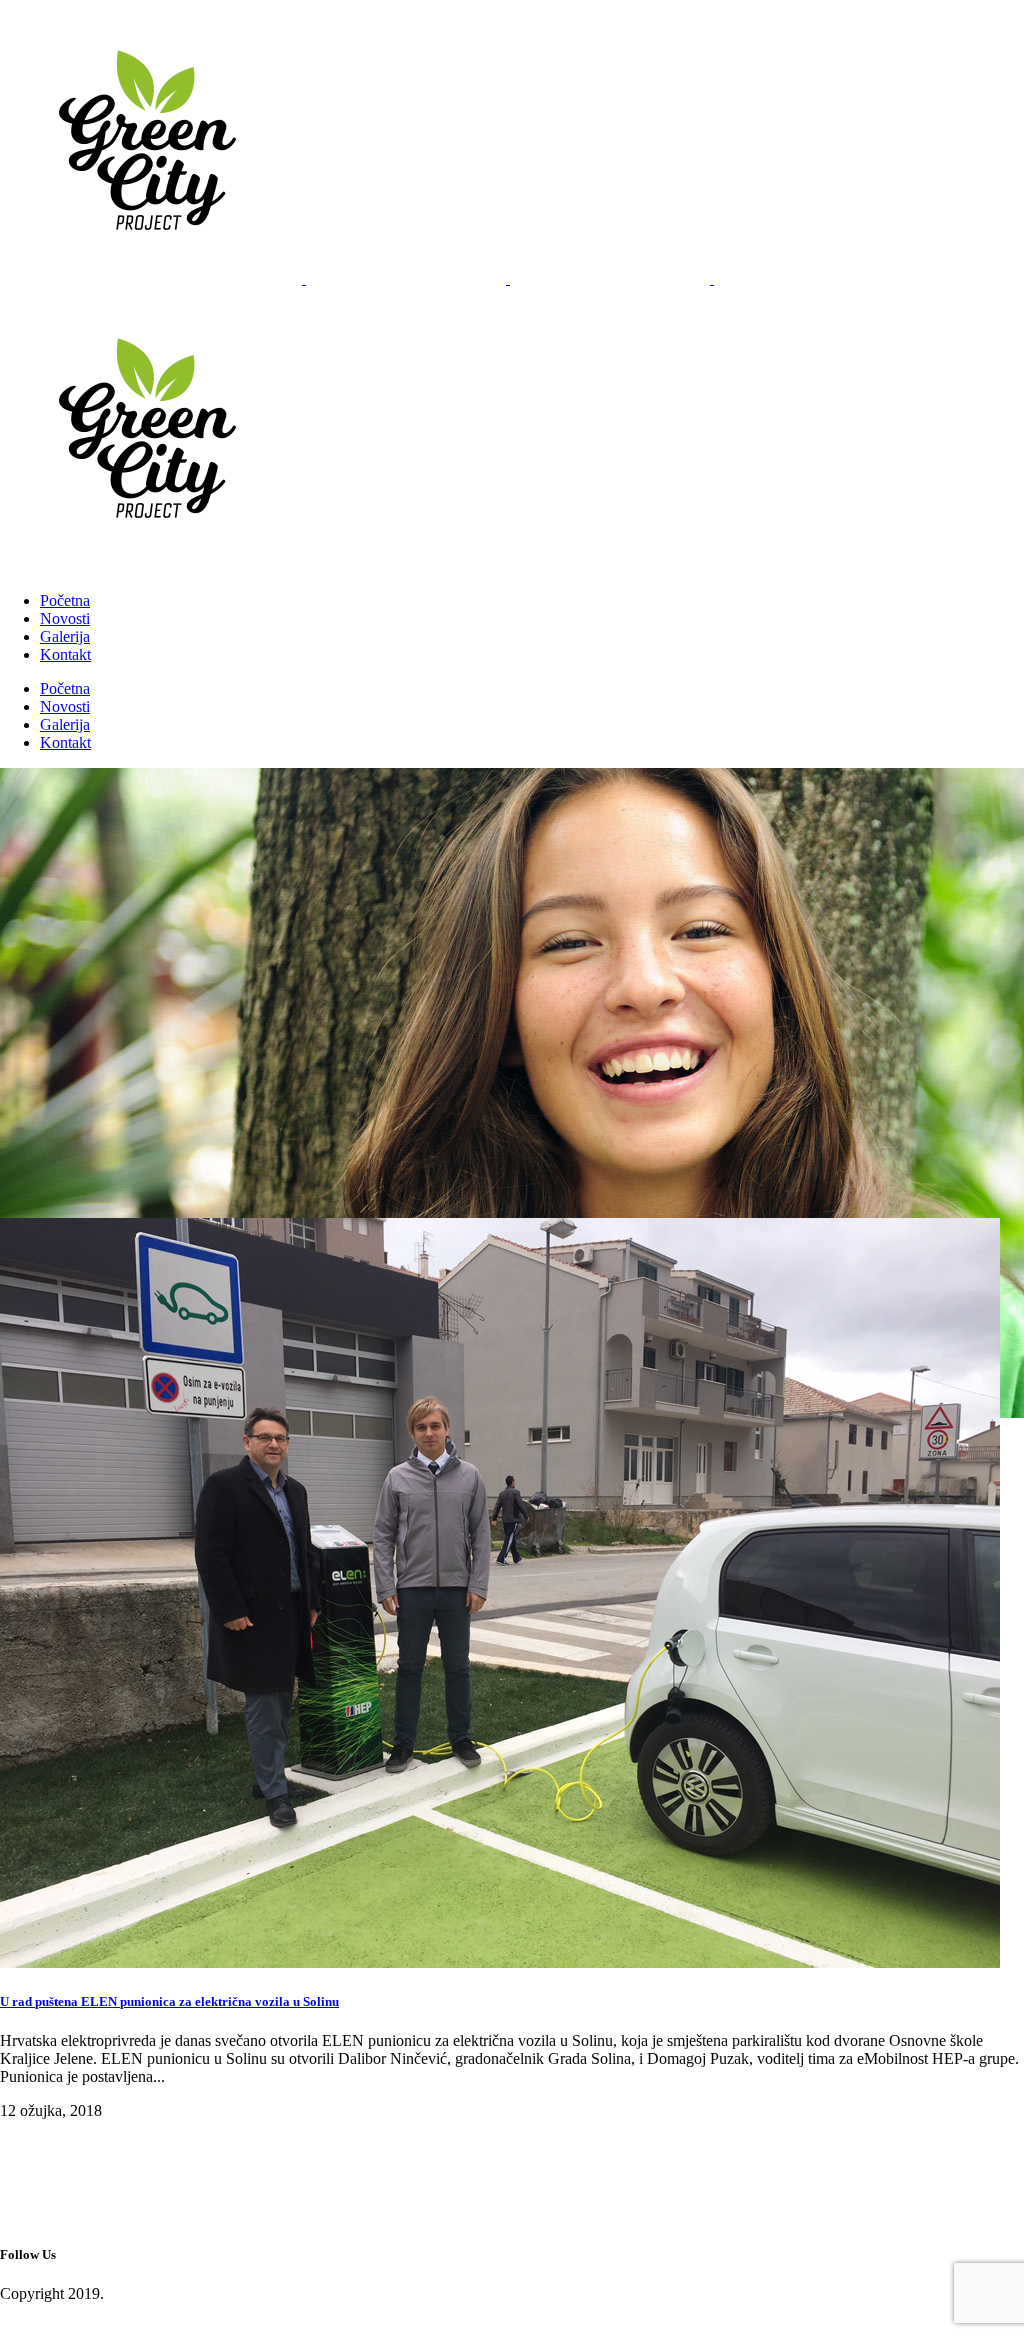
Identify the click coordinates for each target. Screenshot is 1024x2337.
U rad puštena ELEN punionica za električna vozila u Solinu (169, 2001)
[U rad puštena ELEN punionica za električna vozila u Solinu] (500, 1962)
